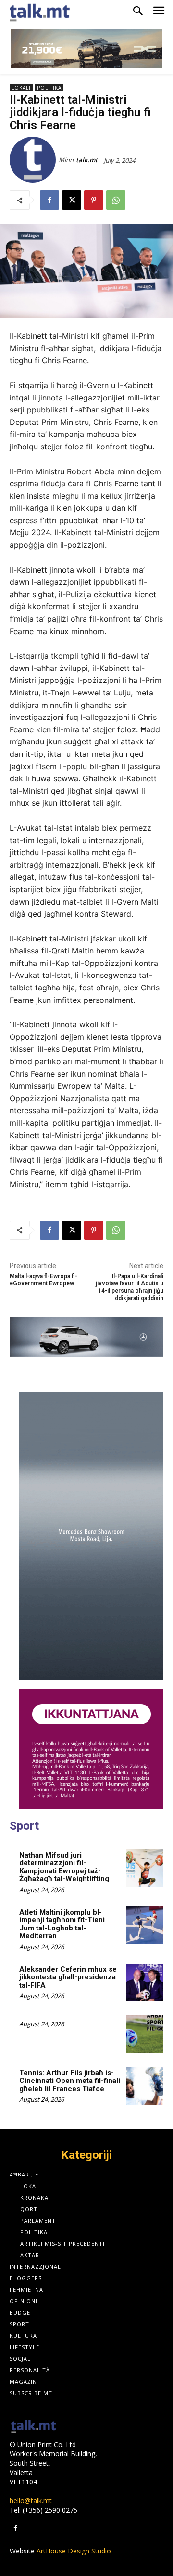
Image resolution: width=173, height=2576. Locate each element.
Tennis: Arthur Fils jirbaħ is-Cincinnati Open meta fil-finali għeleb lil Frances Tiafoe (70, 2081)
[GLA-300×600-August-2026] (91, 1536)
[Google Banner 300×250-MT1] (91, 1749)
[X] (72, 200)
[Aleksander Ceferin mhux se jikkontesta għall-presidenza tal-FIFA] (145, 1982)
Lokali (21, 88)
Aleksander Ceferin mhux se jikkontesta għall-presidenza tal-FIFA (68, 1977)
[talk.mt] (34, 160)
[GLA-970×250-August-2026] (86, 1337)
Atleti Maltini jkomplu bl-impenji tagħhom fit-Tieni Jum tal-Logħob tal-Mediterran (62, 1924)
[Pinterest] (94, 200)
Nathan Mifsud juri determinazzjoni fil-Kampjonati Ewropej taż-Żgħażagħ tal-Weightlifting (64, 1867)
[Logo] (34, 2427)
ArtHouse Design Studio (74, 2551)
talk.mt (87, 160)
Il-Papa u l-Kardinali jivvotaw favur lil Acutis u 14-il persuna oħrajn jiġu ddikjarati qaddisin (130, 1287)
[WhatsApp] (116, 200)
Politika (49, 88)
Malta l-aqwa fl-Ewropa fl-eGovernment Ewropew (43, 1280)
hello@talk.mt (31, 2500)
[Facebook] (49, 200)
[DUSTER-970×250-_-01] (86, 49)
